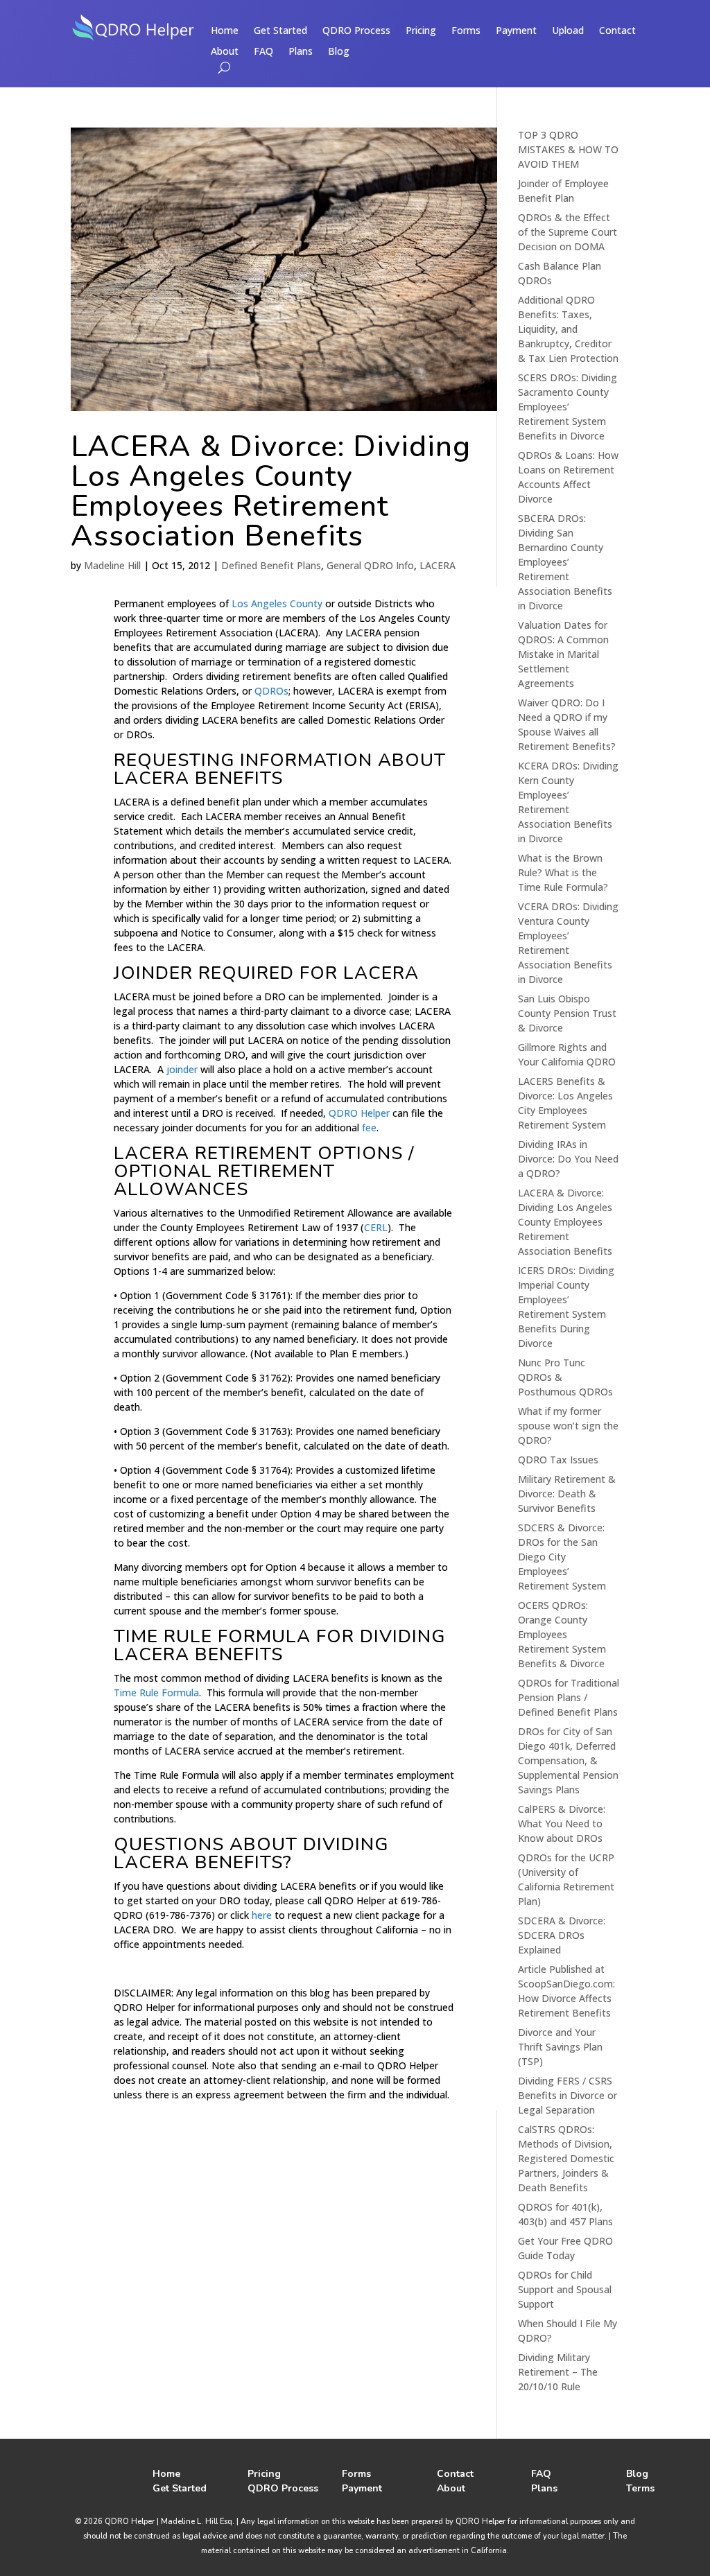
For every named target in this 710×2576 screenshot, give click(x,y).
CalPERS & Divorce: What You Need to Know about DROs (562, 1824)
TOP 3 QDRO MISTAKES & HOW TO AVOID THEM (568, 149)
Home (225, 31)
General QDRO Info (370, 565)
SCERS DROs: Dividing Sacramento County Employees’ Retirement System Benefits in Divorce (568, 407)
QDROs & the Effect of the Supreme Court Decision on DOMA (568, 232)
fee (369, 1128)
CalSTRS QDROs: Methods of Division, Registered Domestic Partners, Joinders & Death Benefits (566, 2158)
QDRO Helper (359, 1113)
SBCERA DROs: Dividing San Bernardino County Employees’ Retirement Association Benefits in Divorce (565, 562)
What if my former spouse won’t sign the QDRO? (568, 1426)
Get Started (280, 31)
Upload (568, 31)
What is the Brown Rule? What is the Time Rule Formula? (563, 872)
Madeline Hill (112, 565)
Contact (617, 31)
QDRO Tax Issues (558, 1460)
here (262, 1915)
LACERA (438, 565)
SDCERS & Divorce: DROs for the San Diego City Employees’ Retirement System (562, 1557)
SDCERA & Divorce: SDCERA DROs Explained (562, 1935)
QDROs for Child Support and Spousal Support (565, 2289)
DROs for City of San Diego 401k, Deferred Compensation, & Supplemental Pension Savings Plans (568, 1760)
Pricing (421, 31)
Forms (466, 31)
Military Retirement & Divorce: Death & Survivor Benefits (567, 1494)
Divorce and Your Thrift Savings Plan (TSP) (560, 2047)
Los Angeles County (277, 603)
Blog (339, 52)
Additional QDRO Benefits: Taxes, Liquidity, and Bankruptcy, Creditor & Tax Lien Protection (568, 329)
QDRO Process (356, 31)
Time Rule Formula (156, 1692)
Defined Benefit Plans (271, 565)
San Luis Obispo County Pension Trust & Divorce (567, 1013)
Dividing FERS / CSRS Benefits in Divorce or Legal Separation (568, 2095)
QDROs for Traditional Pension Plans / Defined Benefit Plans (569, 1697)
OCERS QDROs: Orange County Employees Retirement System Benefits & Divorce (562, 1634)
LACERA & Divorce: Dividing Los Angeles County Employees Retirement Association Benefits (271, 491)
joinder (182, 1069)
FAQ (263, 52)
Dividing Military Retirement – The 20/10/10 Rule (558, 2372)
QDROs (271, 691)
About (225, 52)
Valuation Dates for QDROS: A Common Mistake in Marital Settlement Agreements (563, 654)
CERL (376, 1227)
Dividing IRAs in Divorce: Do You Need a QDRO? (568, 1159)
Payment (516, 31)
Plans (301, 52)
